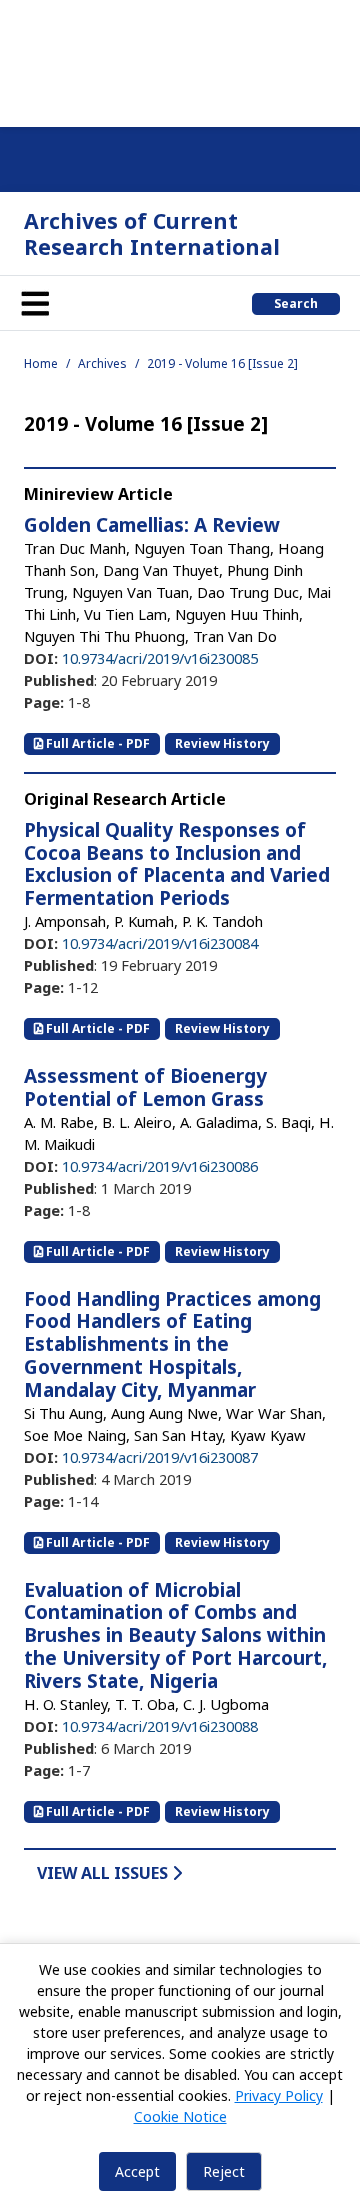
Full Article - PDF (96, 743)
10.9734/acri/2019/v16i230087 (160, 1457)
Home (41, 363)
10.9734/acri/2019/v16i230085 (160, 658)
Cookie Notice (180, 2116)
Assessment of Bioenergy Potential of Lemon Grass (145, 1087)
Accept (137, 2171)
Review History (222, 743)
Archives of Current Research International (152, 233)
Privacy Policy (279, 2095)
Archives (102, 363)
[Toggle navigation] (35, 303)
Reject (224, 2171)
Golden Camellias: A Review (152, 525)
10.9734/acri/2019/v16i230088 (160, 1726)
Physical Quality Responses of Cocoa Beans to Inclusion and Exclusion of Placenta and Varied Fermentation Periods (177, 864)
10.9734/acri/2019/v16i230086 (160, 1166)
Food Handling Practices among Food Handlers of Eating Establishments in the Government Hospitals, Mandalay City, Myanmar (172, 1344)
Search (296, 303)
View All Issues (104, 1873)
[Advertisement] (180, 60)
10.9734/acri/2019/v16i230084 (160, 943)
